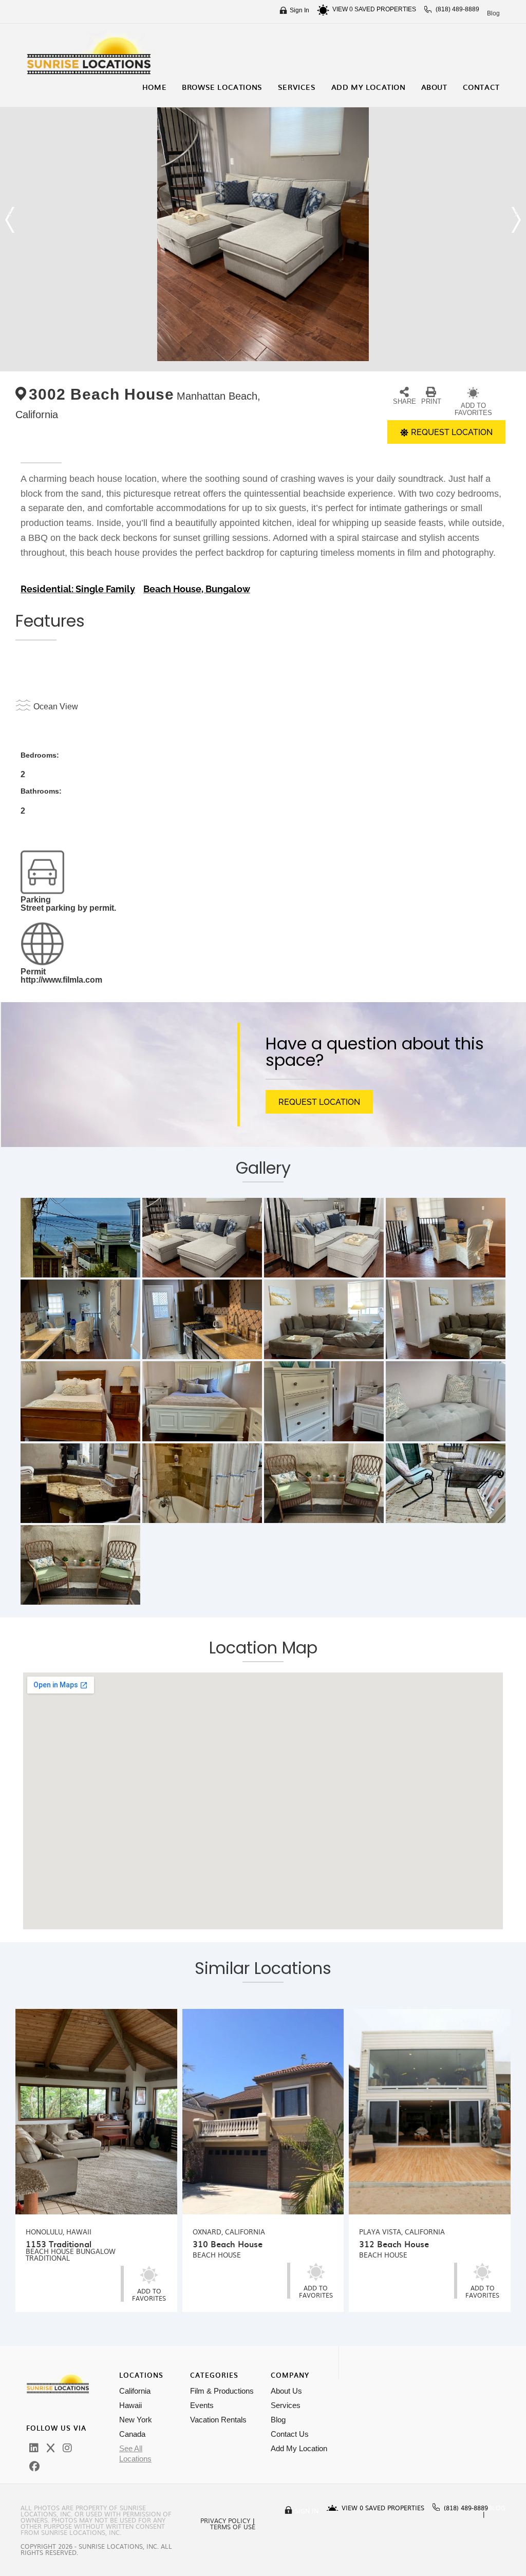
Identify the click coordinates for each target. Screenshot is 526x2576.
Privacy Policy (225, 2521)
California (135, 2391)
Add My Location (299, 2448)
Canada (132, 2434)
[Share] (404, 392)
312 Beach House (394, 2244)
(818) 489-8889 (457, 9)
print (431, 401)
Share (405, 401)
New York (136, 2420)
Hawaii (130, 2405)
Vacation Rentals (218, 2420)
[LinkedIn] (34, 2448)
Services (286, 2405)
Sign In (299, 10)
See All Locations (135, 2453)
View (343, 9)
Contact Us (290, 2434)
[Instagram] (67, 2448)
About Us (286, 2391)
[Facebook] (34, 2467)
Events (202, 2405)
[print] (431, 392)
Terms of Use (233, 2527)
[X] (51, 2448)
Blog (493, 13)
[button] (10, 220)
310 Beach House (228, 2244)
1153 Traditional (59, 2244)
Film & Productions (222, 2391)
